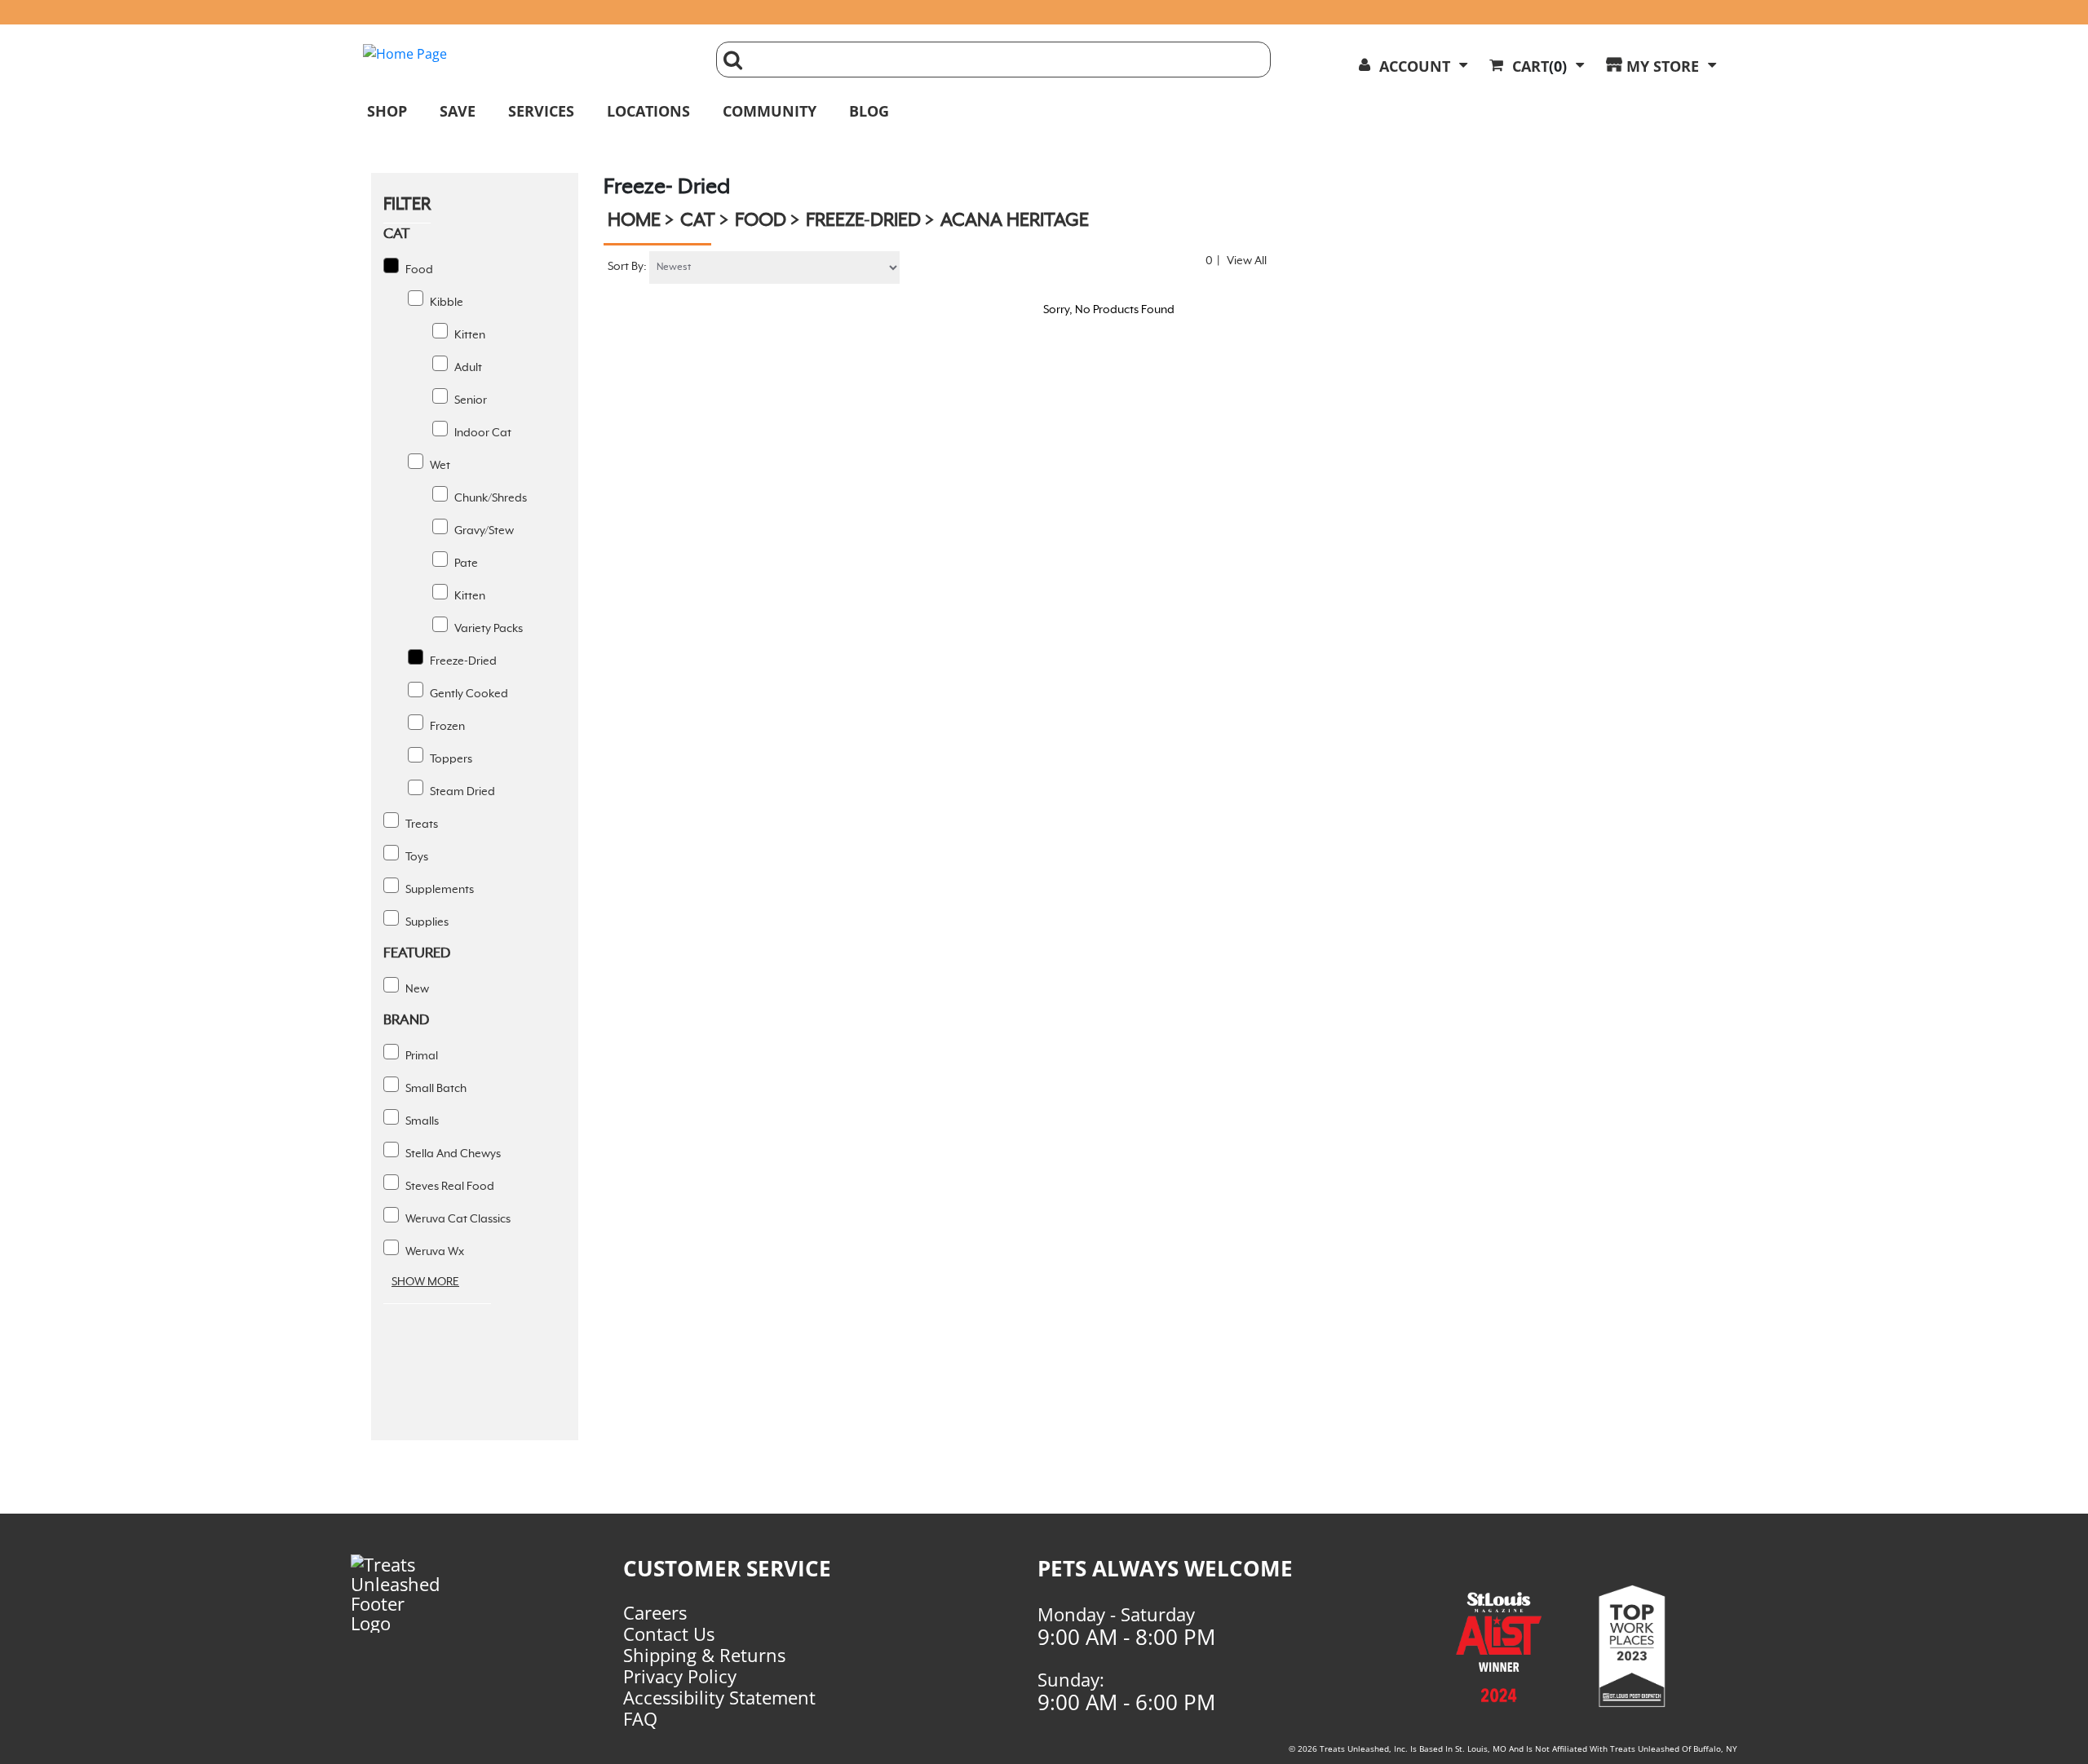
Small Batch (435, 1089)
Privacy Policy (680, 1676)
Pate (465, 564)
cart (1539, 66)
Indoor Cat (482, 433)
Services (541, 111)
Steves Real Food (449, 1187)
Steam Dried (461, 792)
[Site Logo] (527, 54)
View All (1247, 261)
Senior (469, 400)
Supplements (438, 890)
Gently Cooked (468, 694)
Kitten (469, 335)
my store (1663, 66)
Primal (420, 1056)
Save (458, 111)
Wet (439, 466)
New (416, 989)
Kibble (445, 303)
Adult (467, 368)
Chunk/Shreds (489, 498)
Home (634, 221)
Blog (869, 111)
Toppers (450, 759)
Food (418, 270)
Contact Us (669, 1634)
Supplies (426, 922)
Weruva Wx (434, 1252)
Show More (425, 1282)
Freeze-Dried (462, 661)
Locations (648, 111)
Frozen (446, 727)
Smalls (421, 1121)
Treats (420, 825)
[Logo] (423, 1594)
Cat (698, 221)
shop (387, 111)
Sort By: (627, 267)
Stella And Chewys (452, 1154)
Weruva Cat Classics (457, 1219)
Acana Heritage (1015, 221)
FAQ (640, 1718)
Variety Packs (487, 629)
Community (770, 111)
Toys (416, 857)
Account (1415, 66)
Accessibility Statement (719, 1697)
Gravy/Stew (483, 531)
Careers (655, 1612)
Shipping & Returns (704, 1655)
